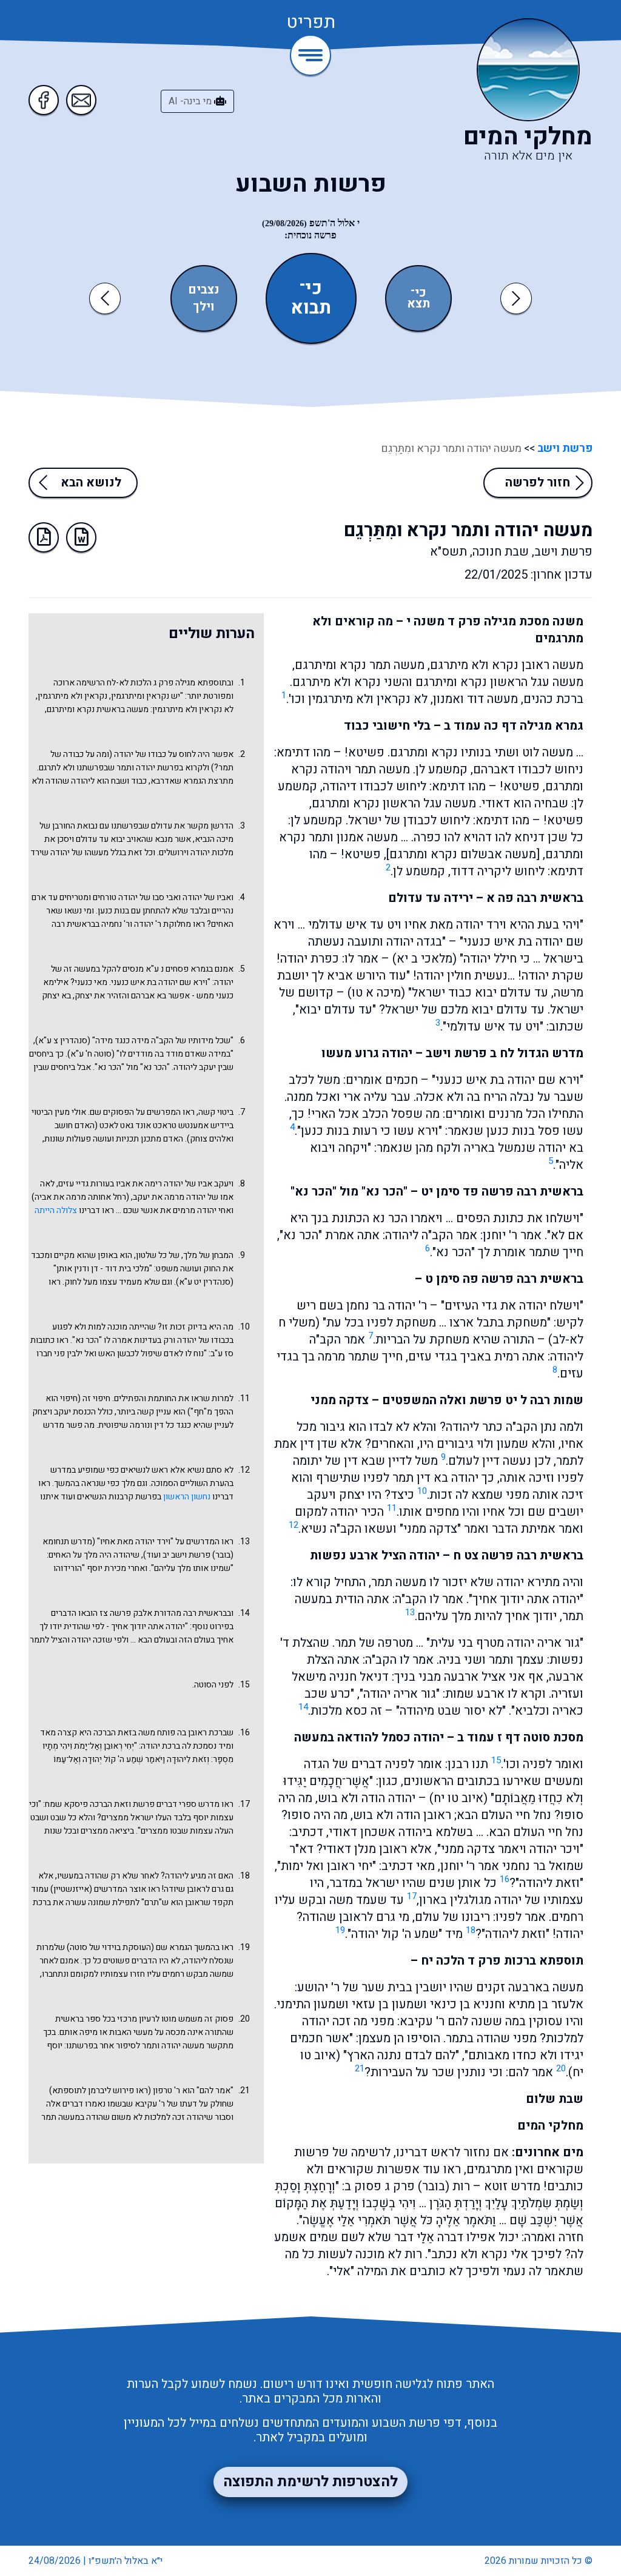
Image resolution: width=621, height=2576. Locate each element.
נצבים (204, 290)
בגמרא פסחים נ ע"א (179, 969)
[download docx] (81, 537)
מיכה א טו (376, 993)
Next (516, 298)
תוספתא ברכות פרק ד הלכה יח (502, 1961)
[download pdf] (44, 537)
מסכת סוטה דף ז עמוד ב (520, 1737)
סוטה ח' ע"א (91, 1054)
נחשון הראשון (187, 1497)
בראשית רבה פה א (535, 898)
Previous (107, 298)
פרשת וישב (564, 449)
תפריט (311, 23)
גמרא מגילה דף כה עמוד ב (514, 726)
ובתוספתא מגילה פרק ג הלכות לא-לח (170, 683)
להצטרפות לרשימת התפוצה (310, 2482)
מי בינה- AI (191, 101)
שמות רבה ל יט (544, 1400)
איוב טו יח (458, 1798)
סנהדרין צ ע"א (63, 1041)
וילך (204, 307)
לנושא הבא (91, 483)
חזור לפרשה (538, 483)
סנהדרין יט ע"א (205, 1282)
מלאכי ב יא (425, 959)
